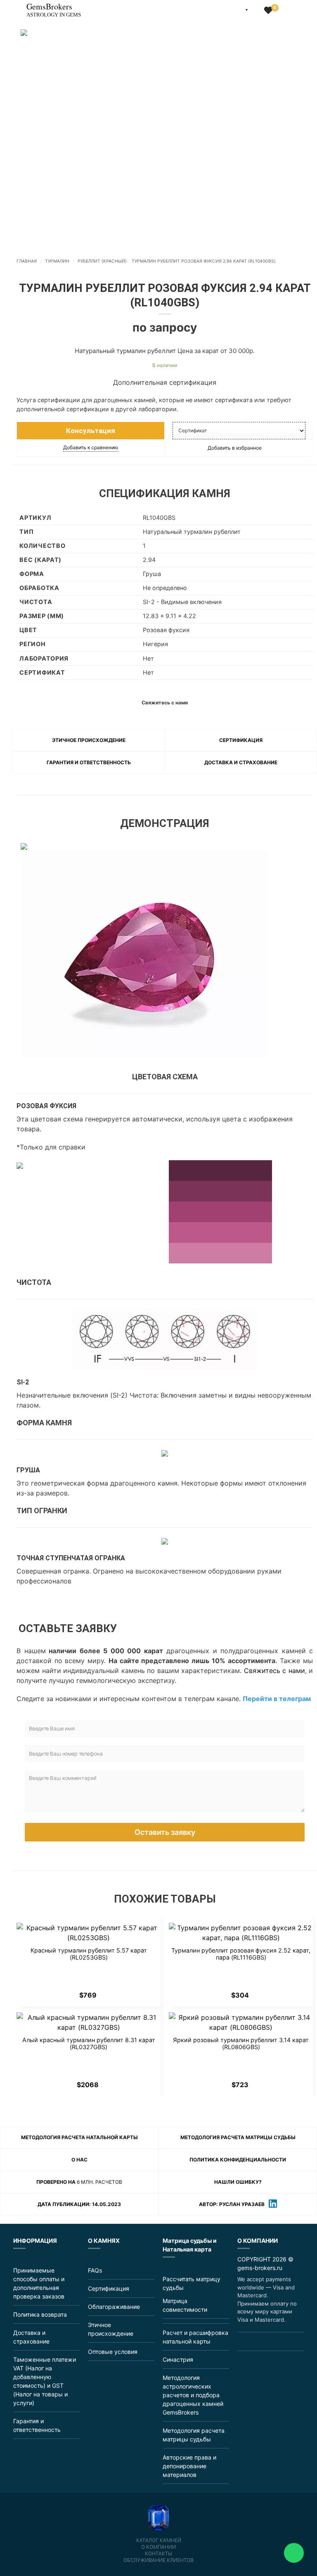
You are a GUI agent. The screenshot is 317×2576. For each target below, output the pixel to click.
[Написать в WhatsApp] (262, 2341)
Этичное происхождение (89, 740)
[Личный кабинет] (256, 11)
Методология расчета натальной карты (79, 2137)
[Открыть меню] (7, 6)
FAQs (95, 2270)
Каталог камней (159, 2540)
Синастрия (178, 2359)
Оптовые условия (113, 2352)
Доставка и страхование (241, 762)
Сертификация (241, 740)
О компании (158, 2547)
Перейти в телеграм (277, 1699)
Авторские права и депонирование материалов (189, 2466)
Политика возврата (40, 2314)
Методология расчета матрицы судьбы (238, 2137)
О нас (79, 2160)
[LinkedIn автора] (273, 2205)
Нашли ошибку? (238, 2182)
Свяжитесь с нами (274, 1671)
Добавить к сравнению (91, 447)
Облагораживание (114, 2307)
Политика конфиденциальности (238, 2160)
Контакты (158, 2554)
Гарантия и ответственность (89, 762)
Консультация (91, 431)
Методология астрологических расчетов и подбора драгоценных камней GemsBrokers (193, 2395)
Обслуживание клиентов (158, 2560)
